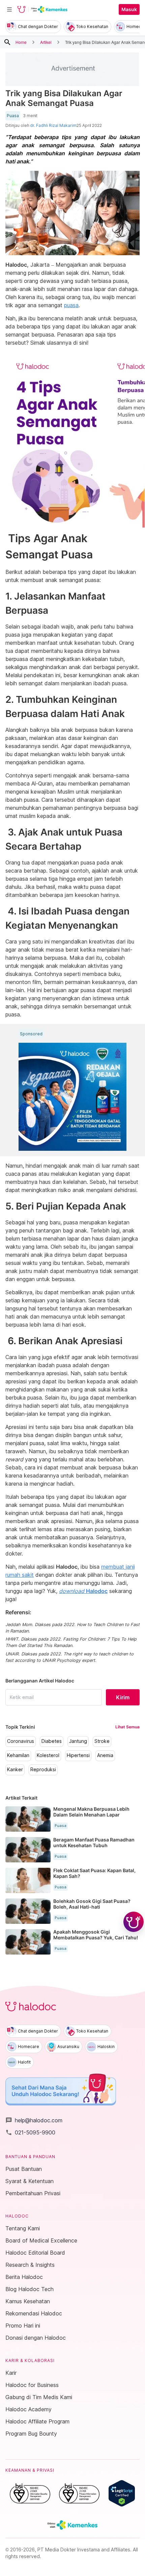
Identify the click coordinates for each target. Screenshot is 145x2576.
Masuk (129, 9)
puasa (71, 305)
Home (21, 42)
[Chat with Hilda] (134, 1922)
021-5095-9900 (30, 2132)
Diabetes (52, 1741)
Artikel (46, 42)
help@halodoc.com (34, 2120)
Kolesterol (48, 1755)
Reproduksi (43, 1770)
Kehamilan (18, 1755)
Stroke (102, 1741)
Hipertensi (78, 1755)
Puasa (13, 116)
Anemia (105, 1755)
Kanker (15, 1770)
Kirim (123, 1697)
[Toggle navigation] (9, 9)
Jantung (78, 1741)
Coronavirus (21, 1741)
